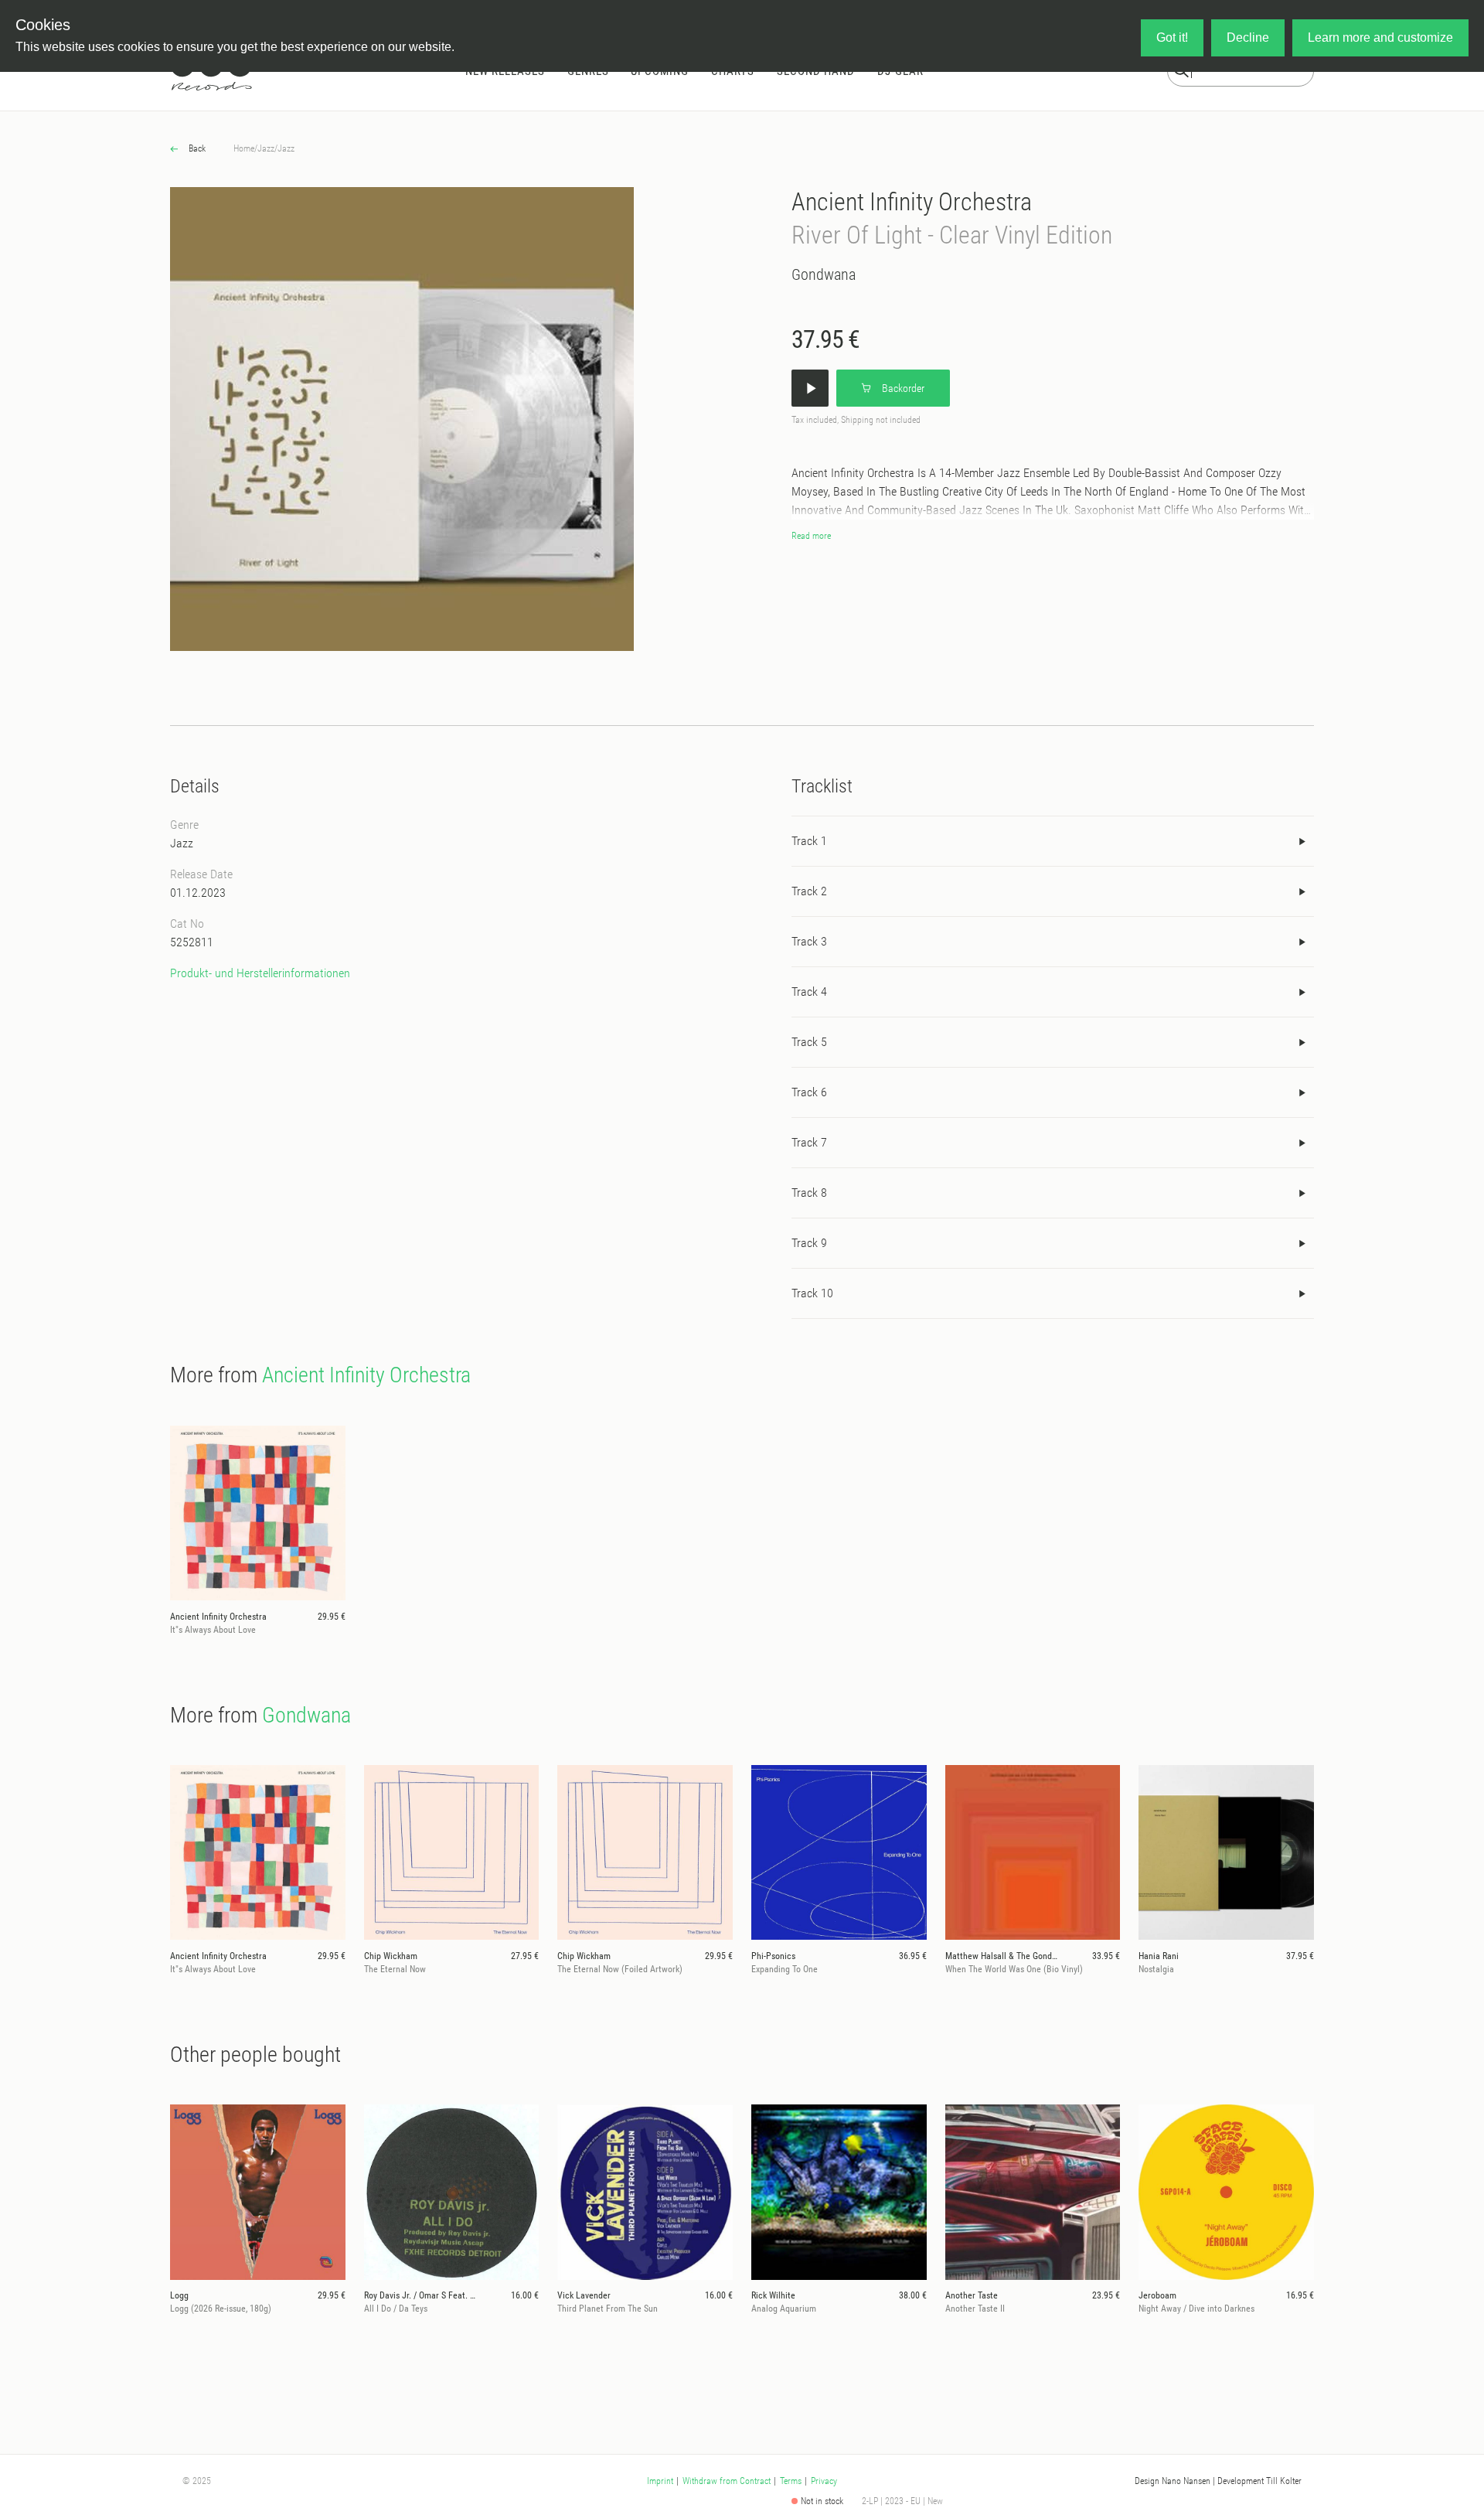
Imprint (660, 2481)
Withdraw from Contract (727, 2481)
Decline (1248, 37)
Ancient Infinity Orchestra (912, 202)
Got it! (1172, 37)
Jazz (266, 148)
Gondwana (824, 274)
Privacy (824, 2481)
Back (196, 148)
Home (244, 148)
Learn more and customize (1380, 37)
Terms (791, 2481)
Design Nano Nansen (1173, 2481)
